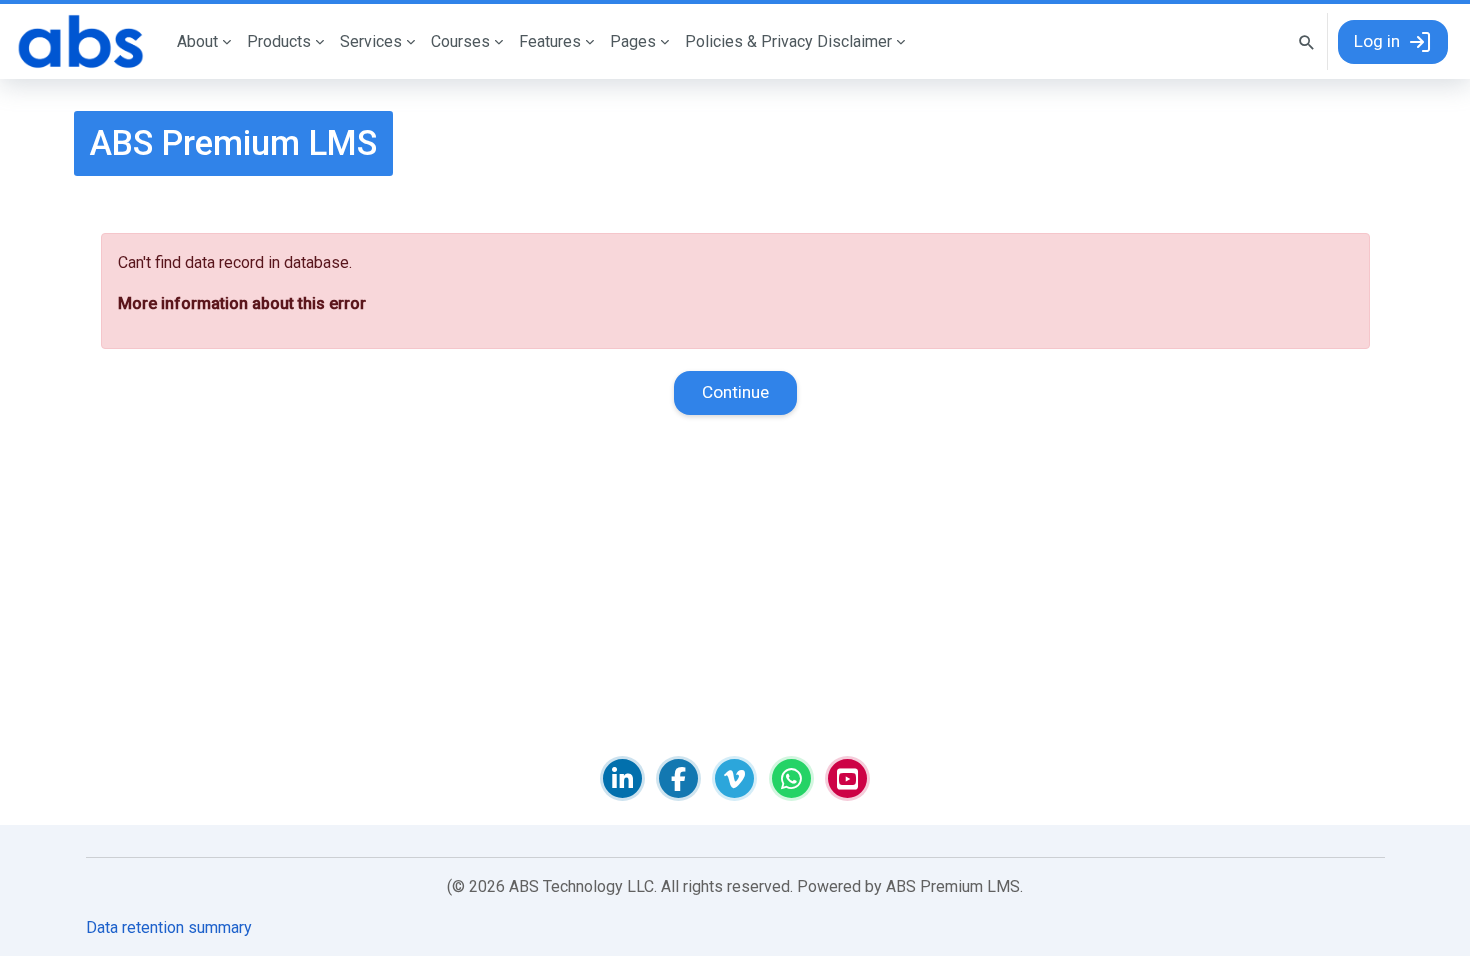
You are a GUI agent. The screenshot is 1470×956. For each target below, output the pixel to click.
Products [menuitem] (279, 41)
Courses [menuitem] (460, 41)
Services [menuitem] (371, 41)
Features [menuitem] (550, 41)
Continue (735, 392)
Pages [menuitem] (633, 41)
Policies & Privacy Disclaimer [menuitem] (788, 41)
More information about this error (242, 303)
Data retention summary (169, 927)
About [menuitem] (197, 41)
